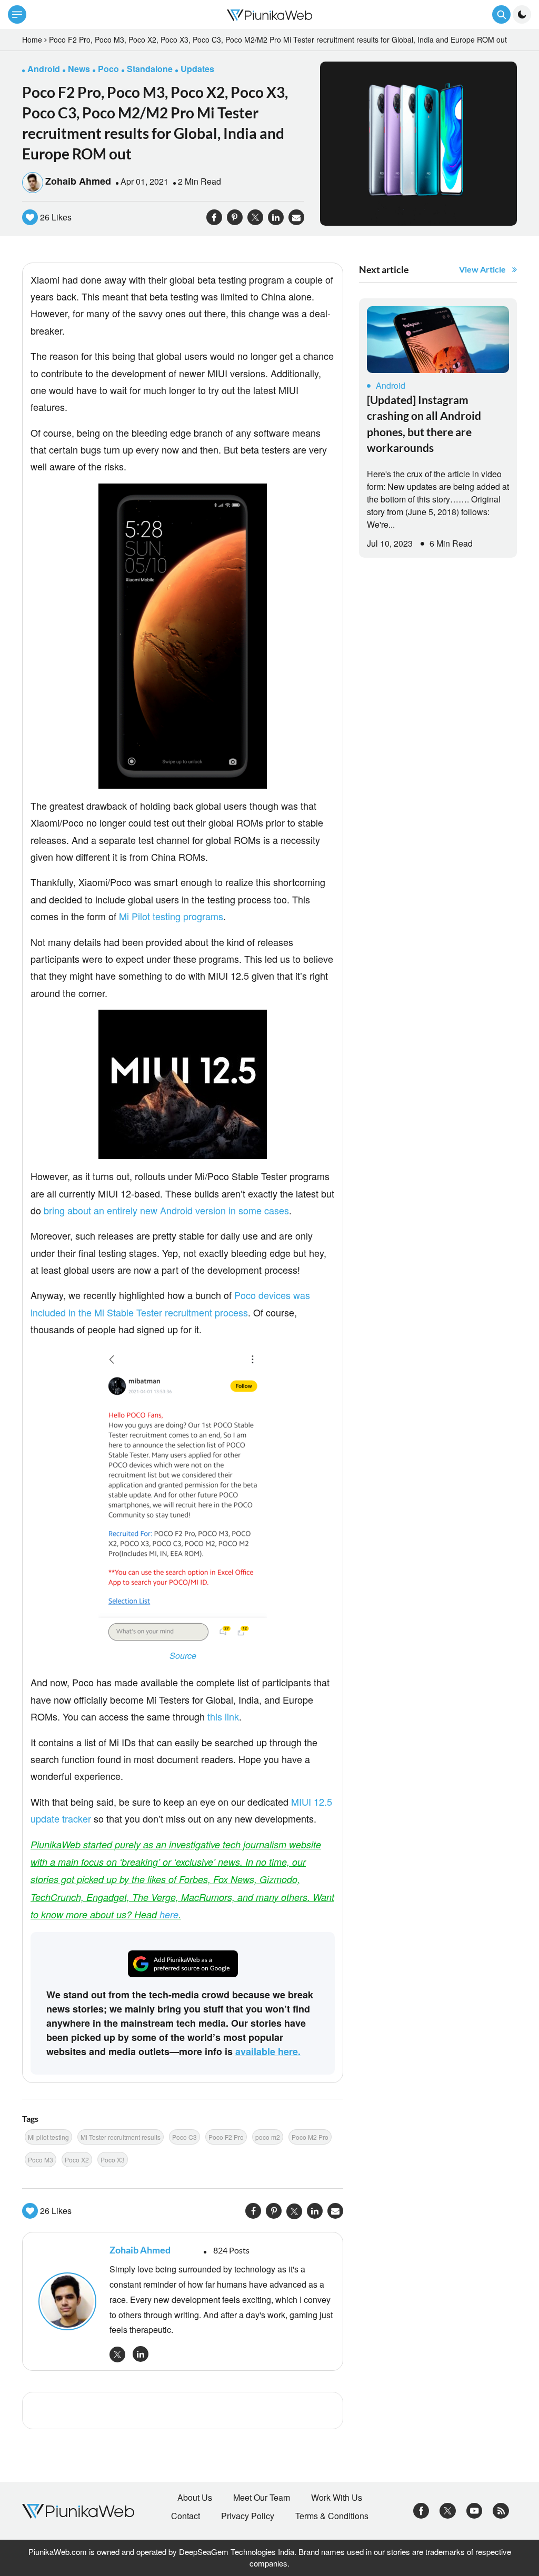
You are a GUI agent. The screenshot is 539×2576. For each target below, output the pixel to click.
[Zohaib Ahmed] (69, 2301)
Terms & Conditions (332, 2516)
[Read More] (438, 340)
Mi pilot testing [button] (48, 2137)
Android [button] (44, 69)
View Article (482, 269)
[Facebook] (421, 2509)
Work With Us (337, 2498)
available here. (268, 2051)
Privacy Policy (248, 2516)
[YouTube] (475, 2509)
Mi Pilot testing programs (171, 916)
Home (32, 39)
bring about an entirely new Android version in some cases (166, 1210)
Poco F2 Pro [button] (226, 2137)
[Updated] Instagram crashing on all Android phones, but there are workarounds (424, 424)
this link (223, 1716)
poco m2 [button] (268, 2137)
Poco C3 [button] (184, 2137)
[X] (448, 2509)
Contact (186, 2516)
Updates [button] (197, 69)
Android (391, 385)
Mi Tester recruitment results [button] (121, 2137)
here (169, 1914)
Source (183, 1656)
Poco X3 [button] (113, 2160)
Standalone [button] (150, 69)
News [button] (79, 69)
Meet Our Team (262, 2498)
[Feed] (501, 2509)
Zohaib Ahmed (78, 181)
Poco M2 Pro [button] (310, 2137)
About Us (195, 2498)
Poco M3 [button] (41, 2160)
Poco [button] (108, 69)
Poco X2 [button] (77, 2160)
